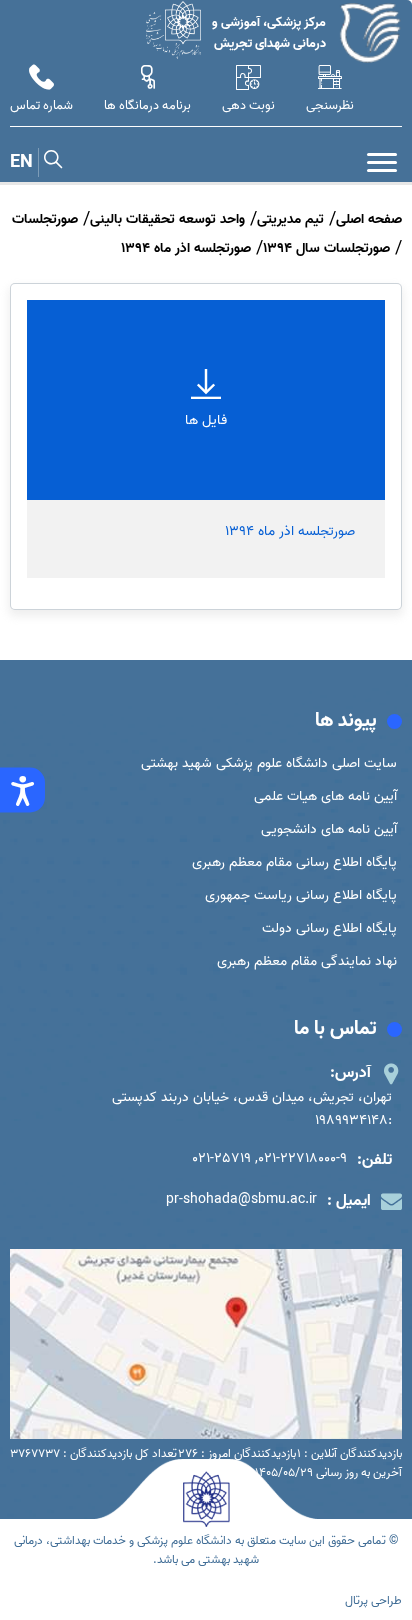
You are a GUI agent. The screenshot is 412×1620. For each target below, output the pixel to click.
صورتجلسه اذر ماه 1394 (290, 531)
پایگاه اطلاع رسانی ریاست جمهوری (301, 895)
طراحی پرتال (373, 1600)
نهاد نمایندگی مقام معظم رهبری (307, 961)
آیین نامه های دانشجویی (329, 829)
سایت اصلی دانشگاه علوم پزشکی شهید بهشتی (269, 763)
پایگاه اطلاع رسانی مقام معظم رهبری (294, 862)
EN (21, 162)
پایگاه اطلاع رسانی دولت (329, 928)
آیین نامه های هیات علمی (325, 796)
